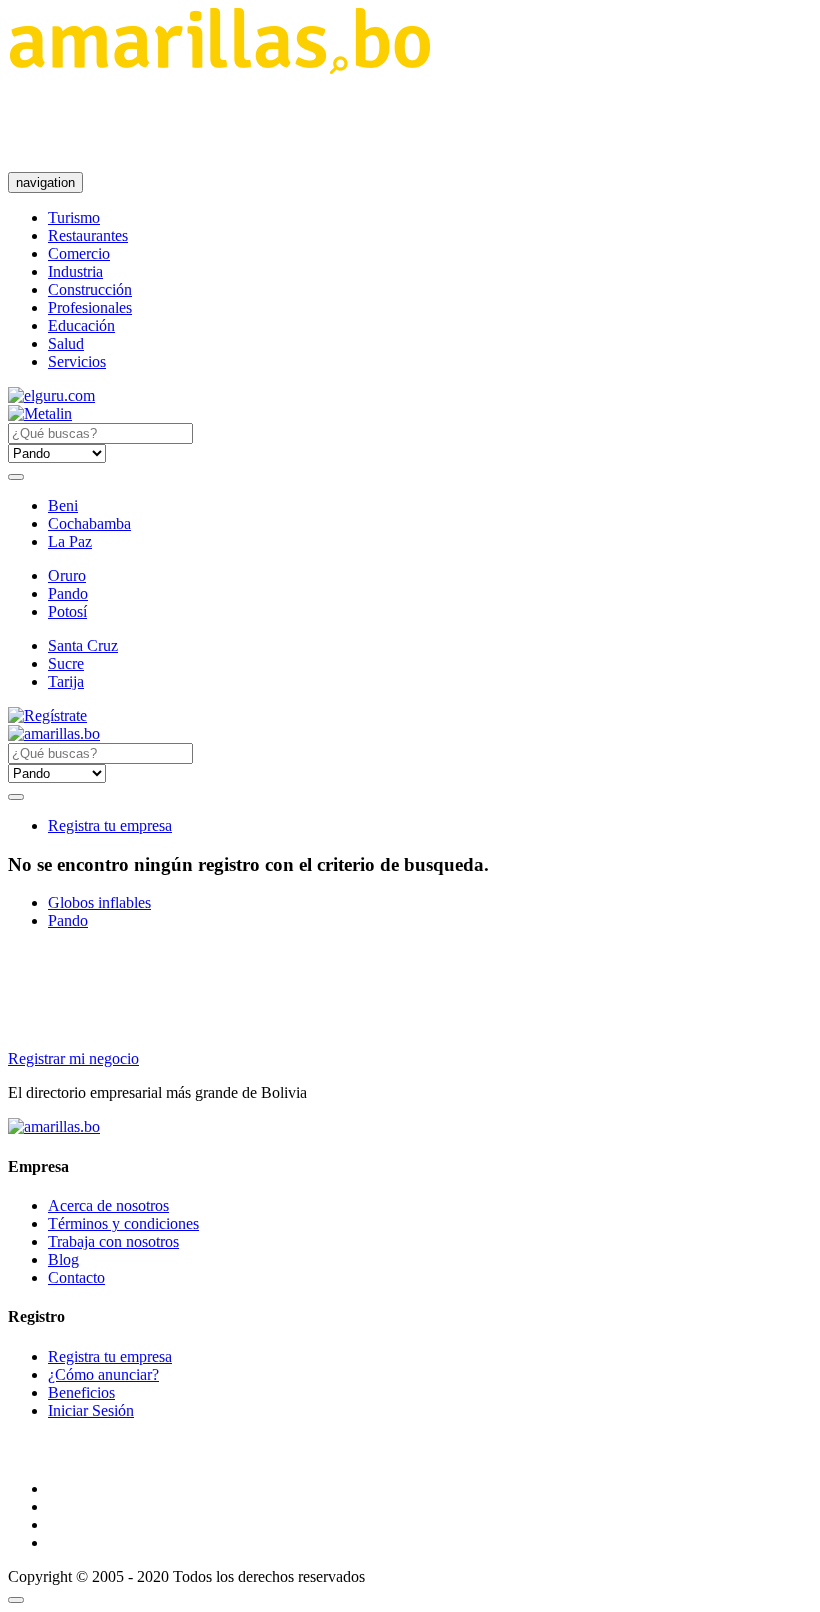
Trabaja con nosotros (113, 1241)
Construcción (90, 289)
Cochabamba (89, 523)
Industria (75, 271)
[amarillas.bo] (54, 1126)
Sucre (66, 663)
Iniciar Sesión (91, 1410)
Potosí (67, 611)
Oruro (67, 575)
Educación (81, 325)
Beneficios (81, 1392)
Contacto (76, 1277)
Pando (68, 593)
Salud (66, 343)
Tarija (66, 681)
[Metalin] (40, 413)
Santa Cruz (83, 645)
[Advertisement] (372, 123)
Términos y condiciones (123, 1223)
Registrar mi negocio (73, 1058)
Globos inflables (99, 902)
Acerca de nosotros (108, 1205)
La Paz (70, 541)
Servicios (77, 361)
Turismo (74, 217)
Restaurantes (88, 235)
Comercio (79, 253)
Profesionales (90, 307)
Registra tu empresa (110, 825)
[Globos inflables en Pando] (219, 68)
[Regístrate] (410, 716)
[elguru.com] (51, 395)
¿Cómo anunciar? (103, 1374)
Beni (63, 505)
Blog (63, 1259)
